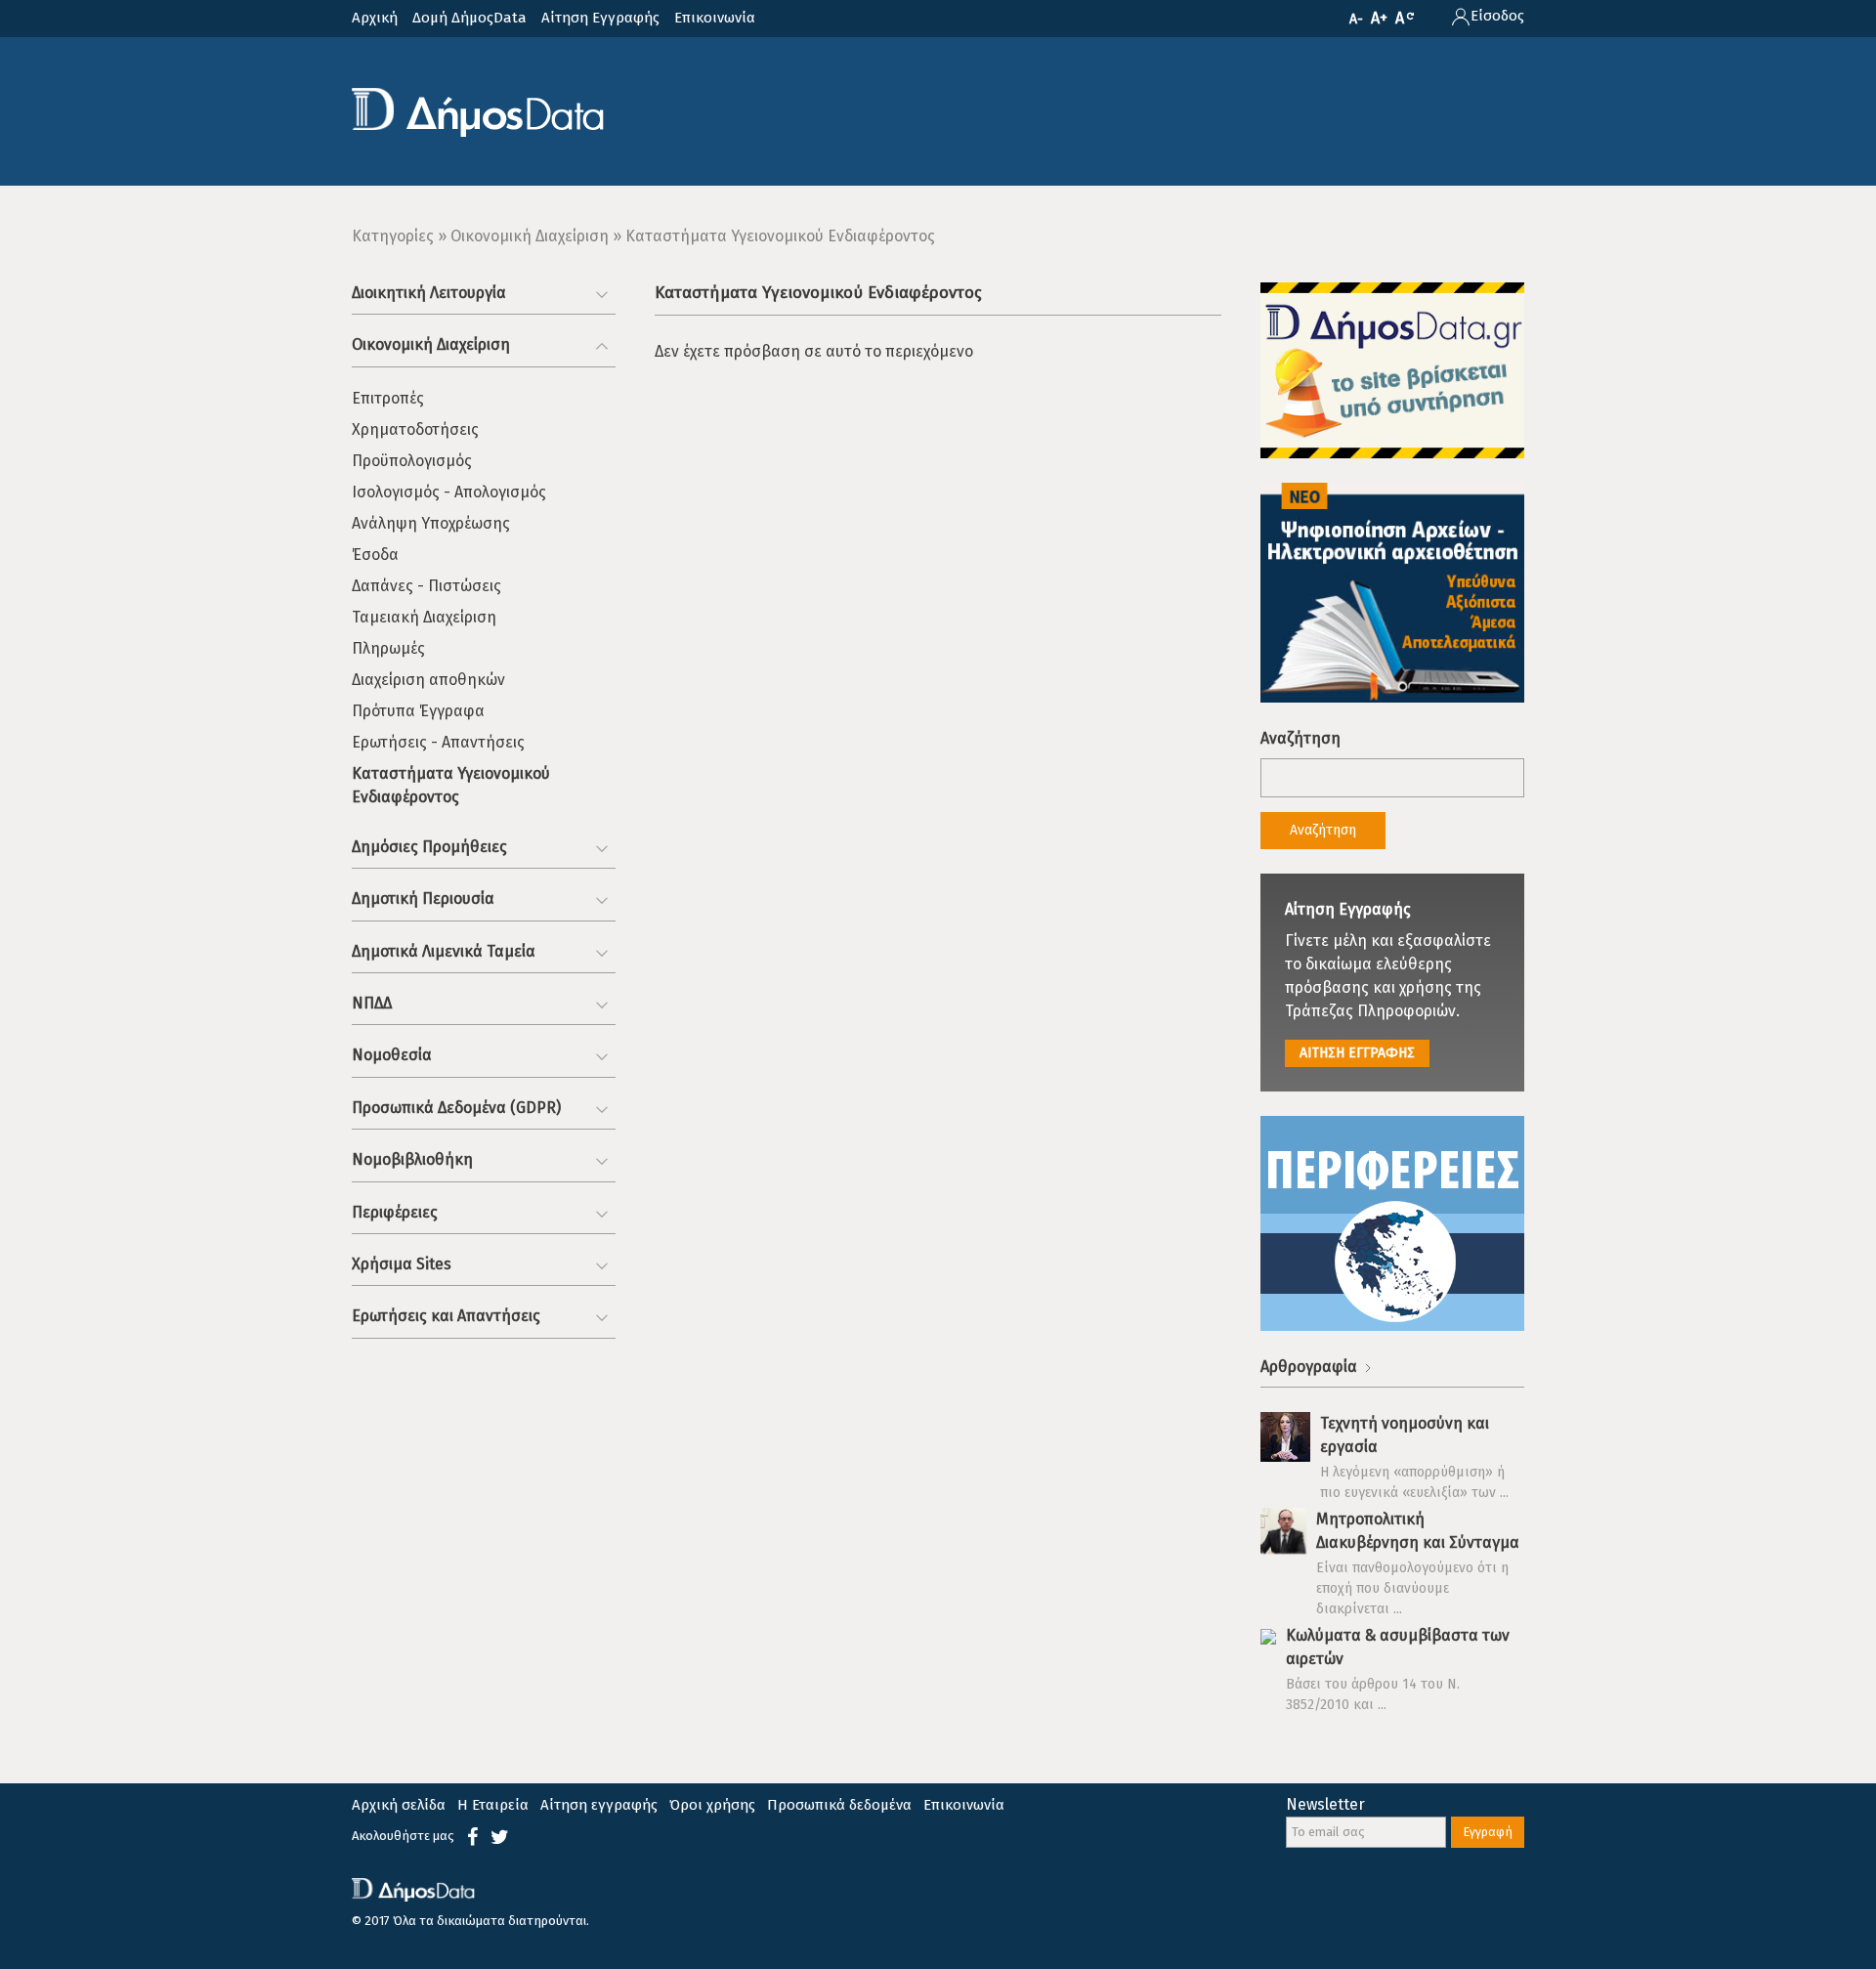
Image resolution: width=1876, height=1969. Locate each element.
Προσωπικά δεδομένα (839, 1805)
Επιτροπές (388, 398)
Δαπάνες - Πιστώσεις (426, 586)
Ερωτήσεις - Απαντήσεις (438, 742)
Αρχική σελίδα (399, 1805)
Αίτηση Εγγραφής (600, 18)
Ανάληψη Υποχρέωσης (431, 523)
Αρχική (375, 18)
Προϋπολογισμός (412, 461)
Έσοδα (375, 555)
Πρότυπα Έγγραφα (418, 711)
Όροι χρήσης (712, 1805)
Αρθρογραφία (1311, 1367)
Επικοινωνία (715, 18)
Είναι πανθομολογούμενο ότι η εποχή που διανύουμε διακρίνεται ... (1412, 1588)
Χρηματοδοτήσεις (415, 429)
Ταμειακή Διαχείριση (424, 617)
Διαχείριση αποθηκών (428, 680)
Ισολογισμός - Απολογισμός (449, 492)
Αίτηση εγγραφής (599, 1805)
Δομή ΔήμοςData (469, 18)
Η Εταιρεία (493, 1805)
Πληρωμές (388, 648)
